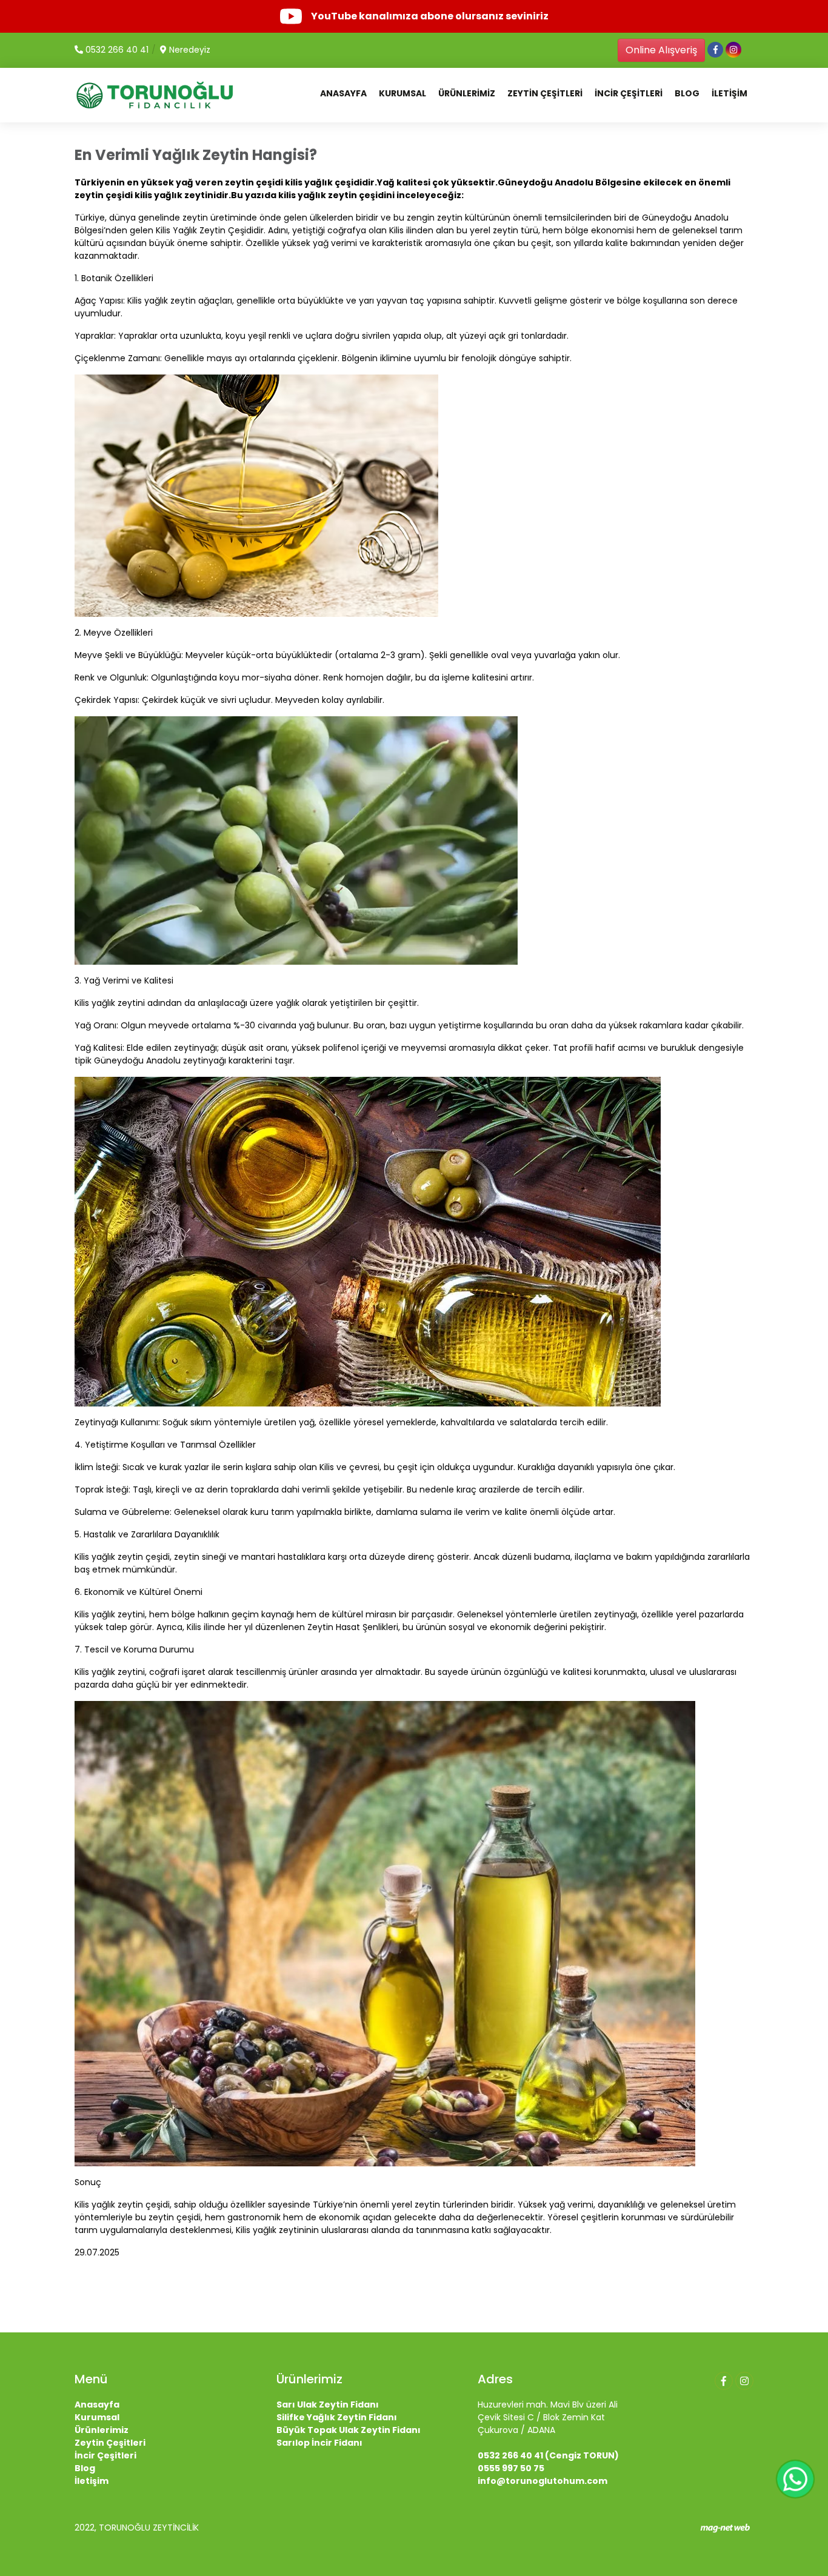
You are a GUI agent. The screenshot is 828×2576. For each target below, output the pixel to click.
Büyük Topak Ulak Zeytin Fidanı (349, 2430)
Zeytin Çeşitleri (110, 2443)
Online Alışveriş (661, 50)
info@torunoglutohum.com (543, 2481)
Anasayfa (97, 2405)
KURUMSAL (402, 93)
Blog (85, 2468)
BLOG (687, 93)
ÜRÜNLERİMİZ (467, 93)
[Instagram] (744, 2381)
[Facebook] (724, 2381)
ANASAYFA (343, 93)
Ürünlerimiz (102, 2430)
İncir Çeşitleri (105, 2455)
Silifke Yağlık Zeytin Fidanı (337, 2417)
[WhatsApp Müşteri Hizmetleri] (795, 2479)
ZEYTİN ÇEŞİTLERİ (545, 93)
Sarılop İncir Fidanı (319, 2443)
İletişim (92, 2481)
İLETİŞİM (730, 93)
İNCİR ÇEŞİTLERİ (629, 93)
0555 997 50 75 (511, 2468)
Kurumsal (97, 2417)
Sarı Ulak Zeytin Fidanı (328, 2405)
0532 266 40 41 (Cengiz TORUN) (548, 2455)
